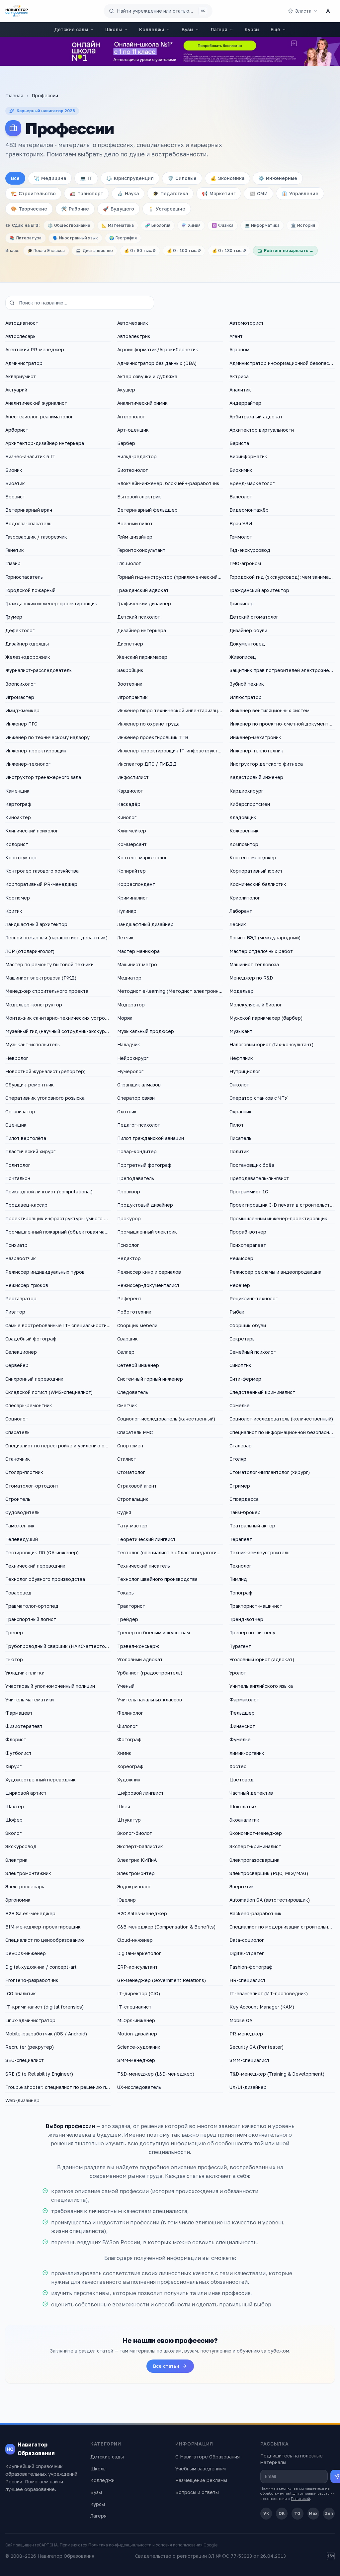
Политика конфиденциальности (120, 2545)
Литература (26, 238)
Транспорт (86, 193)
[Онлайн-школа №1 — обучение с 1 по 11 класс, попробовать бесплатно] (170, 51)
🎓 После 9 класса (46, 251)
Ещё (275, 29)
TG (297, 2513)
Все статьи (166, 2366)
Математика (118, 225)
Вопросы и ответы (197, 2492)
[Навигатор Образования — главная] (17, 11)
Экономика (227, 178)
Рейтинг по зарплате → (289, 251)
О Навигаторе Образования (208, 2457)
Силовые (182, 178)
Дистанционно (98, 251)
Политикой (300, 2498)
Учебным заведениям (201, 2469)
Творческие (29, 209)
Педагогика (170, 193)
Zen (329, 2513)
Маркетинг (219, 193)
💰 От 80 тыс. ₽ (140, 251)
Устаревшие (167, 209)
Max (313, 2513)
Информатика (262, 225)
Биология (158, 225)
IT (86, 178)
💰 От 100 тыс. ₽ (184, 251)
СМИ (258, 193)
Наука (128, 193)
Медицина (50, 178)
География (123, 238)
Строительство (33, 193)
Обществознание (69, 225)
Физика (223, 225)
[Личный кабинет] (328, 11)
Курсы (252, 29)
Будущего (119, 209)
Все (15, 178)
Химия (191, 225)
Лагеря (219, 29)
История (303, 225)
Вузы (187, 29)
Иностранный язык (75, 238)
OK (282, 2513)
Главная (14, 95)
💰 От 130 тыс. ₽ (229, 251)
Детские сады (71, 29)
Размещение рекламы (201, 2480)
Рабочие (75, 209)
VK (266, 2513)
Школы (114, 29)
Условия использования (179, 2545)
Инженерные (278, 178)
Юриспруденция (130, 178)
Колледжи (152, 29)
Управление (300, 193)
